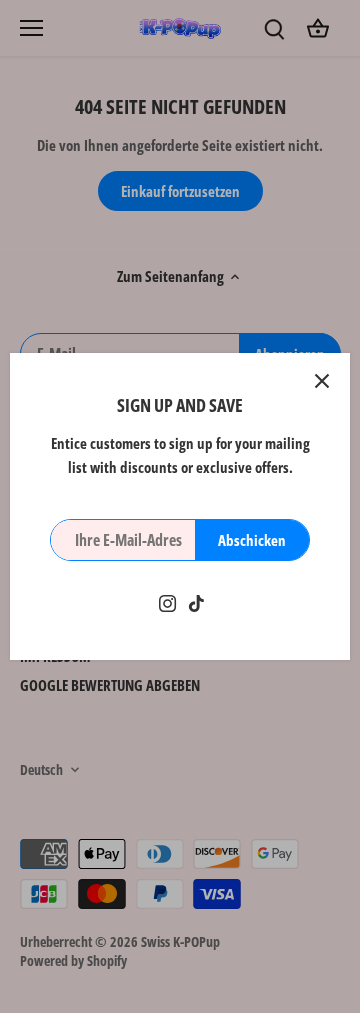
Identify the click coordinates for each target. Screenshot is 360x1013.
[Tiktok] (196, 601)
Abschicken (252, 540)
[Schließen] (322, 381)
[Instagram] (167, 601)
